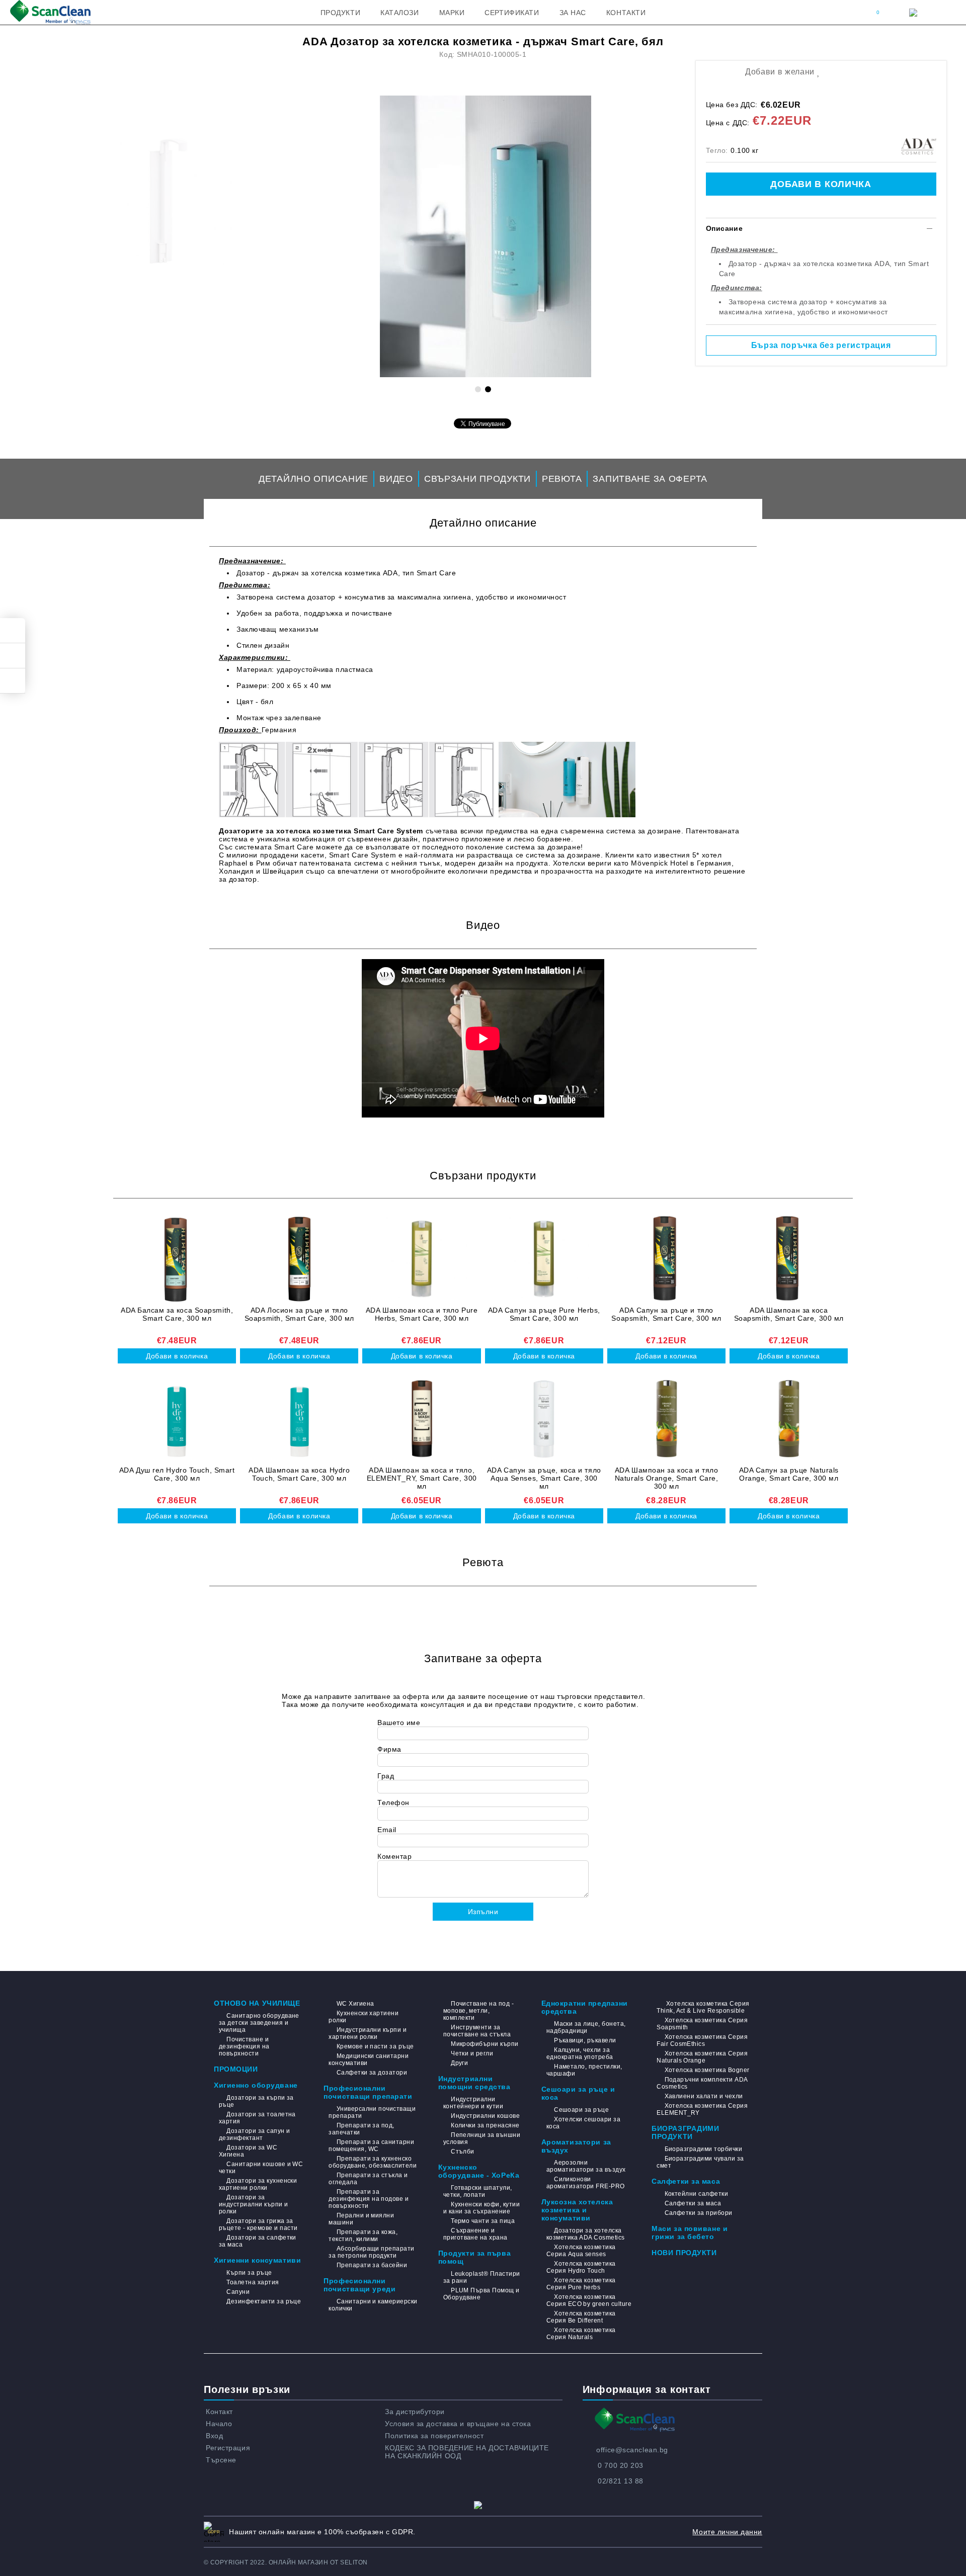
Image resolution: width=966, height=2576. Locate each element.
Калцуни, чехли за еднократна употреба (580, 2053)
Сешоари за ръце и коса (578, 2093)
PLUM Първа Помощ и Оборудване (481, 2294)
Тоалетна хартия (253, 2282)
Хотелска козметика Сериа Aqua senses (581, 2251)
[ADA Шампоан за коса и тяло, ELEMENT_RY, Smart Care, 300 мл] (421, 1419)
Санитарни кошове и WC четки (261, 2168)
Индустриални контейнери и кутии (473, 2103)
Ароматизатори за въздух (576, 2146)
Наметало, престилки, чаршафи (584, 2070)
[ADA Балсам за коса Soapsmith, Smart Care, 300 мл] (177, 1259)
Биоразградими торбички (703, 2149)
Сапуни (238, 2292)
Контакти (626, 13)
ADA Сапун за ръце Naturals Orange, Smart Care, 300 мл (789, 1474)
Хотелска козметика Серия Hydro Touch (581, 2267)
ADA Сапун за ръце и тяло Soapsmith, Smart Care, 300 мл (666, 1314)
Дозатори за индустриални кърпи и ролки (254, 2204)
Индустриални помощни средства (474, 2083)
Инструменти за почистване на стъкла (477, 2031)
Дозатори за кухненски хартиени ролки (258, 2184)
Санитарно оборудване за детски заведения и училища (259, 2023)
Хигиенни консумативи (257, 2260)
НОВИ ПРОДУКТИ (684, 2253)
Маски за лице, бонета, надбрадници (586, 2027)
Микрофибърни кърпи (485, 2044)
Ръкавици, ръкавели (585, 2040)
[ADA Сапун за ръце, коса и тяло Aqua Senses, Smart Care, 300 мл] (544, 1419)
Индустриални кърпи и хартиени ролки (368, 2033)
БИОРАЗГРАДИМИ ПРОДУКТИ (685, 2132)
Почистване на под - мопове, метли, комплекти (479, 2011)
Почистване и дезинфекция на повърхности (244, 2046)
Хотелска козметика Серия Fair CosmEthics (702, 2040)
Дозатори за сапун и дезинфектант (255, 2134)
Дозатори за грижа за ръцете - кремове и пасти (258, 2224)
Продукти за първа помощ (475, 2257)
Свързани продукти (477, 479)
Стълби (463, 2152)
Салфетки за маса (686, 2181)
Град (386, 1776)
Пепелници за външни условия (482, 2138)
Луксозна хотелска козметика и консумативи (577, 2210)
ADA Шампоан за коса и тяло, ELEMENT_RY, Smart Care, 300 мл (422, 1478)
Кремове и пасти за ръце (375, 2046)
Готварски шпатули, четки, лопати (478, 2191)
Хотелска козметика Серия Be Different (581, 2317)
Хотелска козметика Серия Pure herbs (581, 2284)
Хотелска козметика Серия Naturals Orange (702, 2057)
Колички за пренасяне (485, 2125)
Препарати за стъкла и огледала (368, 2179)
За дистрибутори (415, 2412)
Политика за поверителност (434, 2436)
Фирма (389, 1749)
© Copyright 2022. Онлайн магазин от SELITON (286, 2562)
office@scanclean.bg (632, 2450)
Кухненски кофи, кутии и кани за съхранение (481, 2208)
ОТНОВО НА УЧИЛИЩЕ (257, 2003)
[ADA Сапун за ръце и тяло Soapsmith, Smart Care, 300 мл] (666, 1259)
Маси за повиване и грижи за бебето (690, 2232)
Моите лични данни (727, 2532)
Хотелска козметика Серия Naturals (581, 2334)
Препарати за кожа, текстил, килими (363, 2236)
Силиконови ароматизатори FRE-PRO (586, 2183)
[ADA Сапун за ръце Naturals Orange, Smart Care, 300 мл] (789, 1419)
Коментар (394, 1856)
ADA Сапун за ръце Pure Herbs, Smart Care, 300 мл (544, 1314)
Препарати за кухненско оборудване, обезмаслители (373, 2162)
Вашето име (399, 1723)
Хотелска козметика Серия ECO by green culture (589, 2300)
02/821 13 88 (621, 2481)
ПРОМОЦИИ (236, 2069)
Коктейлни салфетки (696, 2194)
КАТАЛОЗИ (399, 13)
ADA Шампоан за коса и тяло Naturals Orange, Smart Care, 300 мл (667, 1478)
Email (387, 1830)
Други (459, 2063)
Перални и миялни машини (361, 2219)
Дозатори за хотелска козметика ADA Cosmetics (586, 2234)
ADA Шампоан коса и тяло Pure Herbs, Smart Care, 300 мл (422, 1314)
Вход (214, 2436)
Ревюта (562, 479)
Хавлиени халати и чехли (704, 2096)
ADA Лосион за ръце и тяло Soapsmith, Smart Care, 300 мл (299, 1314)
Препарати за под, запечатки (361, 2129)
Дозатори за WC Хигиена (248, 2151)
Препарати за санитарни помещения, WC (371, 2145)
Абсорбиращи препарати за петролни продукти (371, 2252)
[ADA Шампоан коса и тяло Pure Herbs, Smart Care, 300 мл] (421, 1259)
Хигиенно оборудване (256, 2085)
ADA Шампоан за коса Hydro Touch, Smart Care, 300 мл (299, 1474)
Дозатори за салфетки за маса (258, 2241)
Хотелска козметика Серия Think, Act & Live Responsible (703, 2007)
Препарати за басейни (372, 2265)
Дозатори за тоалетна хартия (257, 2118)
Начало (219, 2424)
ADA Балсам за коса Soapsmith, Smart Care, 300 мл (177, 1314)
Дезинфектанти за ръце (264, 2301)
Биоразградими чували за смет (700, 2162)
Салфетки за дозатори (372, 2073)
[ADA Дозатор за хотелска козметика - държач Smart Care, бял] (486, 236)
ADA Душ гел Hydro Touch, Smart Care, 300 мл (177, 1474)
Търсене (221, 2460)
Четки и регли (472, 2053)
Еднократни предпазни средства (585, 2007)
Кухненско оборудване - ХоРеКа (479, 2171)
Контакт (219, 2412)
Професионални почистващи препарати (368, 2092)
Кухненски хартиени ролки (364, 2017)
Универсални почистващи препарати (372, 2112)
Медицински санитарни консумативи (369, 2059)
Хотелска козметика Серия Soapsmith (702, 2024)
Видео (396, 479)
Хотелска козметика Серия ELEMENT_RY (702, 2109)
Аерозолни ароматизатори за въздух (586, 2166)
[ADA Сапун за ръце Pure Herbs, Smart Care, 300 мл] (544, 1259)
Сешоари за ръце (581, 2110)
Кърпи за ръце (249, 2273)
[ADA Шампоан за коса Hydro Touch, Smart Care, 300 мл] (299, 1419)
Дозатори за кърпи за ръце (256, 2101)
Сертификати (512, 13)
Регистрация (228, 2448)
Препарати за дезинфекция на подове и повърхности (369, 2199)
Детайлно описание (313, 479)
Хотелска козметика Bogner (707, 2070)
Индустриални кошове (485, 2116)
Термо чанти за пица (483, 2221)
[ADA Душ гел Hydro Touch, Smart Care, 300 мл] (177, 1419)
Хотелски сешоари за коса (584, 2123)
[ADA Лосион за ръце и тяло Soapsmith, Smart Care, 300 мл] (299, 1259)
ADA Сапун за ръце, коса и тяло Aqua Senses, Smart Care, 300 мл (544, 1478)
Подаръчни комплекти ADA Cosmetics (702, 2083)
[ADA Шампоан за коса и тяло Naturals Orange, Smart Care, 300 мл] (666, 1419)
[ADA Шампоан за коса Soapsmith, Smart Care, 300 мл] (789, 1259)
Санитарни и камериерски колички (373, 2305)
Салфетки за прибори (699, 2213)
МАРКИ (452, 13)
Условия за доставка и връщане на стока (458, 2424)
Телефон (393, 1802)
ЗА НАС (573, 13)
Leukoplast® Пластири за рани (482, 2277)
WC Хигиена (355, 2004)
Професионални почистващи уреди (359, 2285)
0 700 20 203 (621, 2465)
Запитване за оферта (650, 479)
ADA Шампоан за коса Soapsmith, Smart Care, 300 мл (789, 1314)
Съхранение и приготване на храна (475, 2234)
